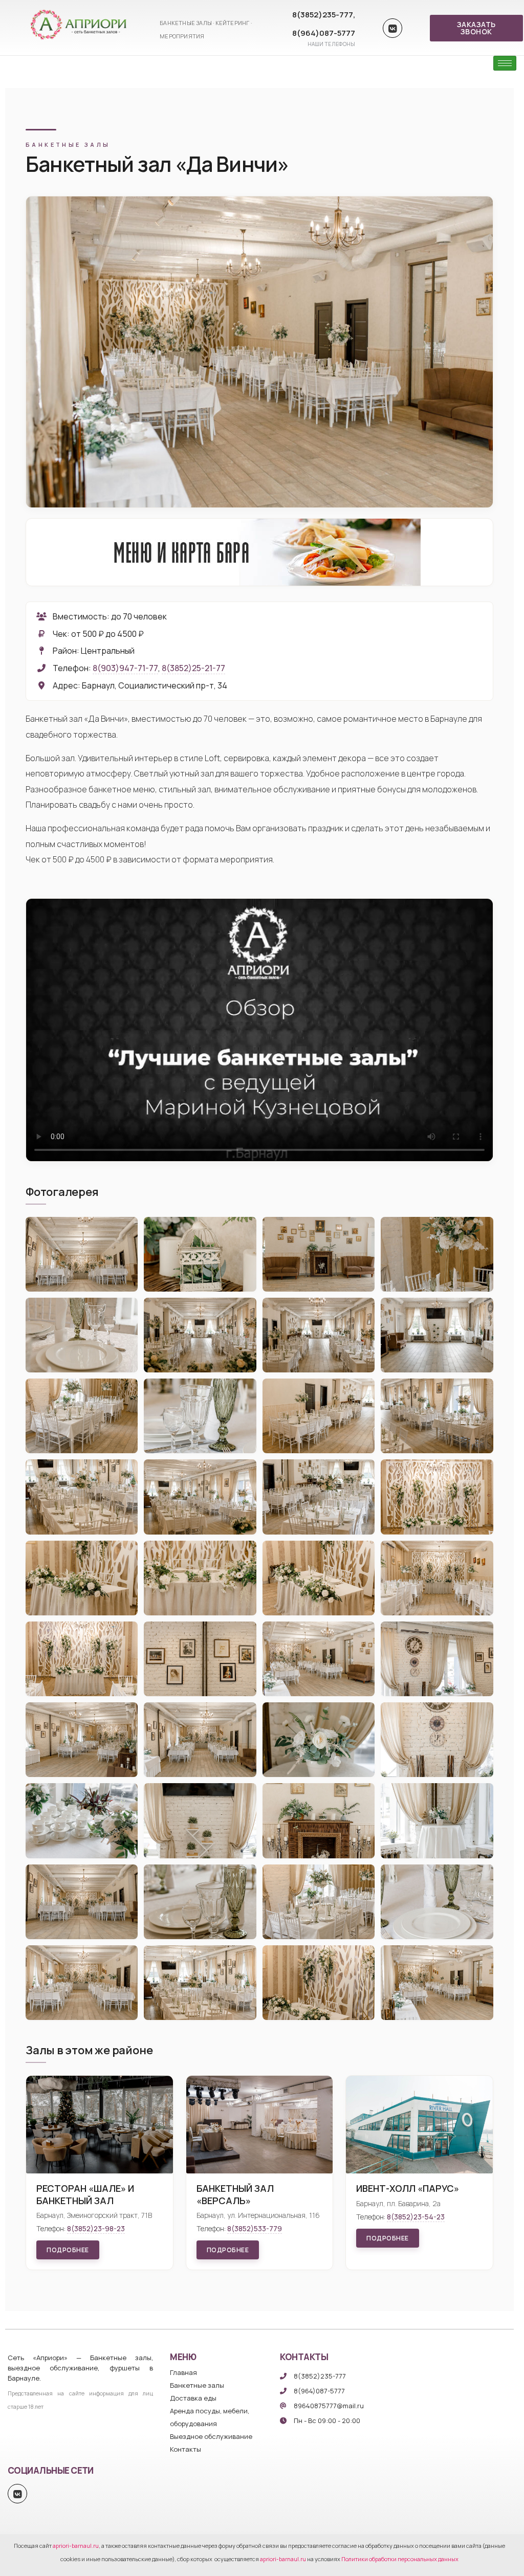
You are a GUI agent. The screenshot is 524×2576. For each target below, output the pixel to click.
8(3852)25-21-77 (193, 668)
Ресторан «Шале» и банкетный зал (85, 2194)
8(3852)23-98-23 (96, 2228)
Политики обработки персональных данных (400, 2559)
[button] (476, 28)
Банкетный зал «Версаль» (235, 2194)
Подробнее (68, 2250)
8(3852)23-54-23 (416, 2217)
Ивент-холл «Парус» (408, 2188)
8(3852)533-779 (255, 2228)
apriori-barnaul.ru (76, 2546)
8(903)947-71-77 (125, 668)
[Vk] (392, 28)
